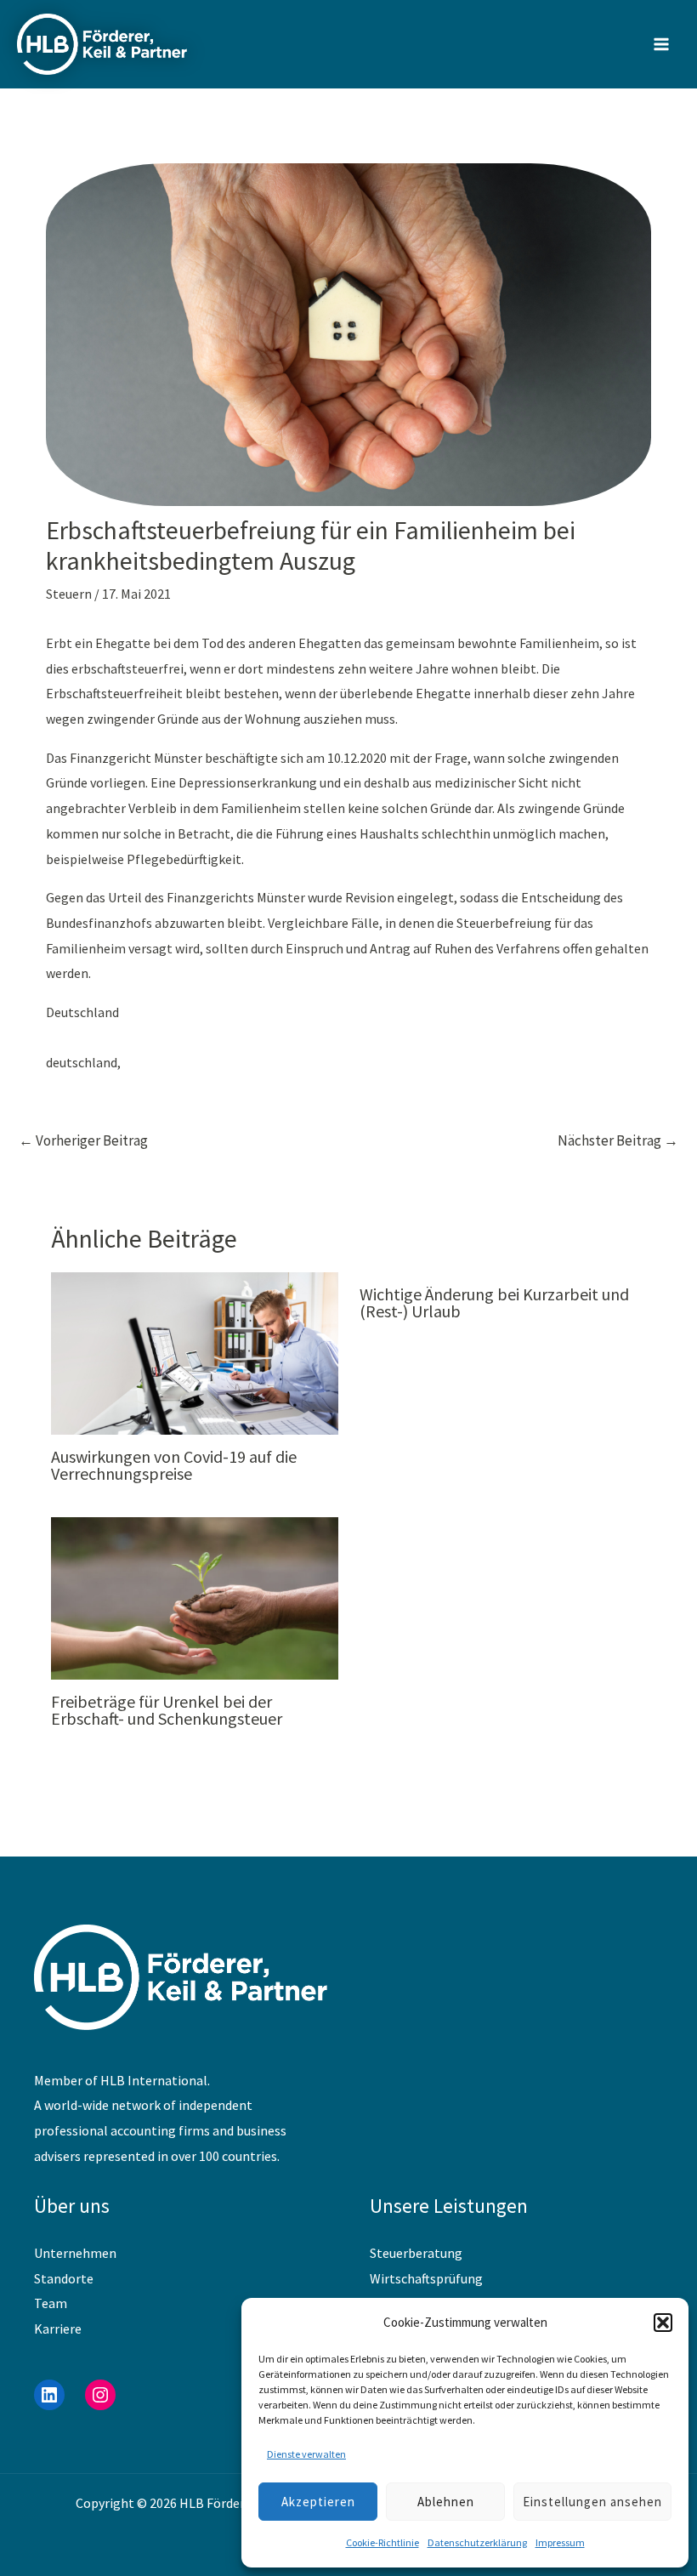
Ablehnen (446, 2502)
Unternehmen (75, 2253)
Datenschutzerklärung (477, 2542)
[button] (663, 2323)
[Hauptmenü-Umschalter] (661, 44)
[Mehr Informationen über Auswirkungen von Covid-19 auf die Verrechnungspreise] (195, 1351)
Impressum (560, 2542)
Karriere (58, 2329)
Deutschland (82, 1012)
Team (51, 2303)
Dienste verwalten (306, 2454)
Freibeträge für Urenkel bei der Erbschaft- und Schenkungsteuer (167, 1710)
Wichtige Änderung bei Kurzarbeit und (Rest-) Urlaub (494, 1302)
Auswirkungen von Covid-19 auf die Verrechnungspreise (174, 1465)
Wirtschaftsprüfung (426, 2278)
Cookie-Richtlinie (382, 2542)
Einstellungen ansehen (592, 2502)
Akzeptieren (318, 2502)
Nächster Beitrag (618, 1140)
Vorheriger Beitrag (83, 1140)
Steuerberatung (416, 2253)
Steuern (69, 594)
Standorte (64, 2278)
